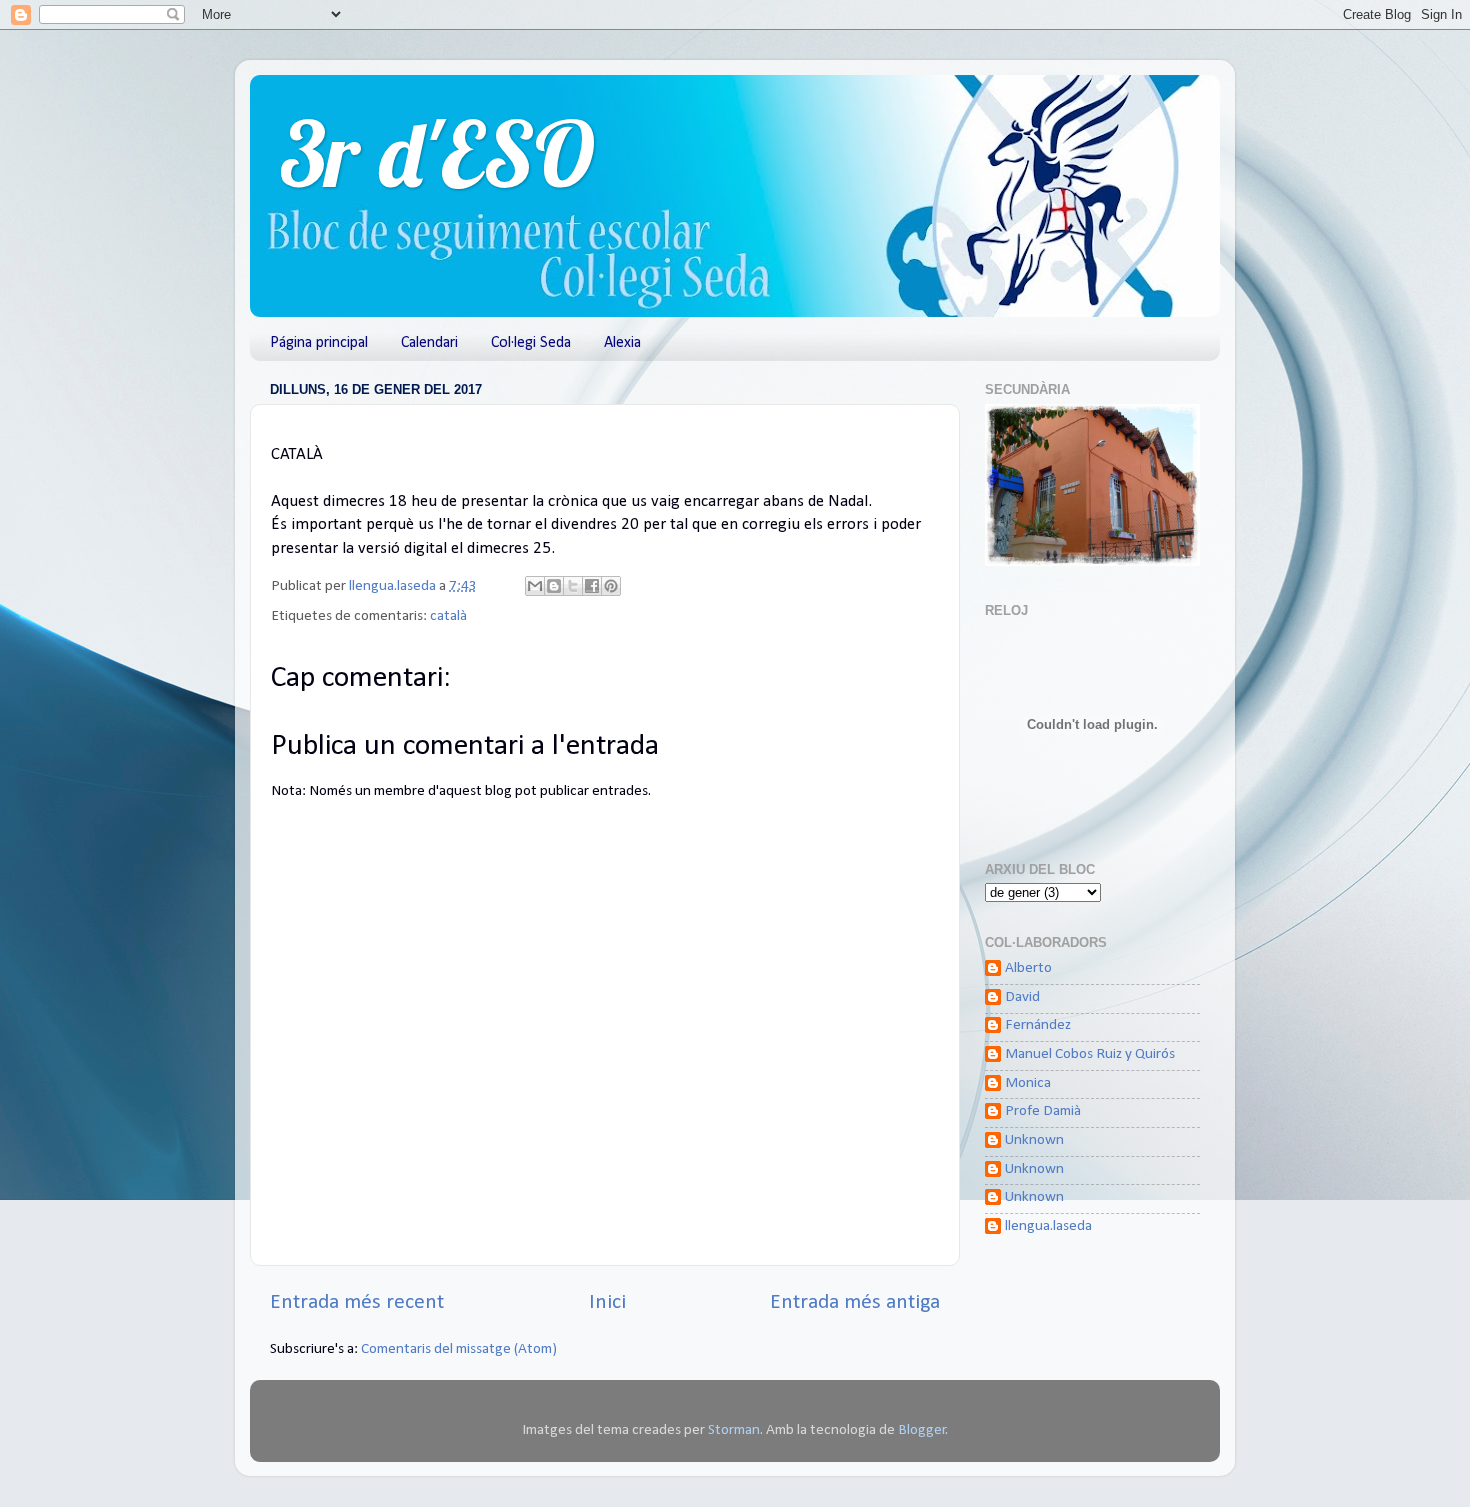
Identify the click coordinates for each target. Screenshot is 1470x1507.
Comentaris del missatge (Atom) (459, 1349)
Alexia (622, 343)
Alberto (1028, 968)
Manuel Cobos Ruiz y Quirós (1090, 1054)
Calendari (429, 343)
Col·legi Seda (531, 343)
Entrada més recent (357, 1302)
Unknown (1034, 1140)
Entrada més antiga (855, 1302)
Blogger (922, 1430)
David (1022, 997)
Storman (734, 1430)
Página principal (319, 343)
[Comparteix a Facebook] (592, 586)
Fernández (1038, 1025)
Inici (607, 1302)
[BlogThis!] (554, 586)
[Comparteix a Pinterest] (611, 586)
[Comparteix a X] (573, 586)
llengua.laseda (1048, 1226)
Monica (1028, 1083)
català (448, 616)
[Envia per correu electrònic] (535, 586)
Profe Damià (1043, 1111)
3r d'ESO (437, 153)
